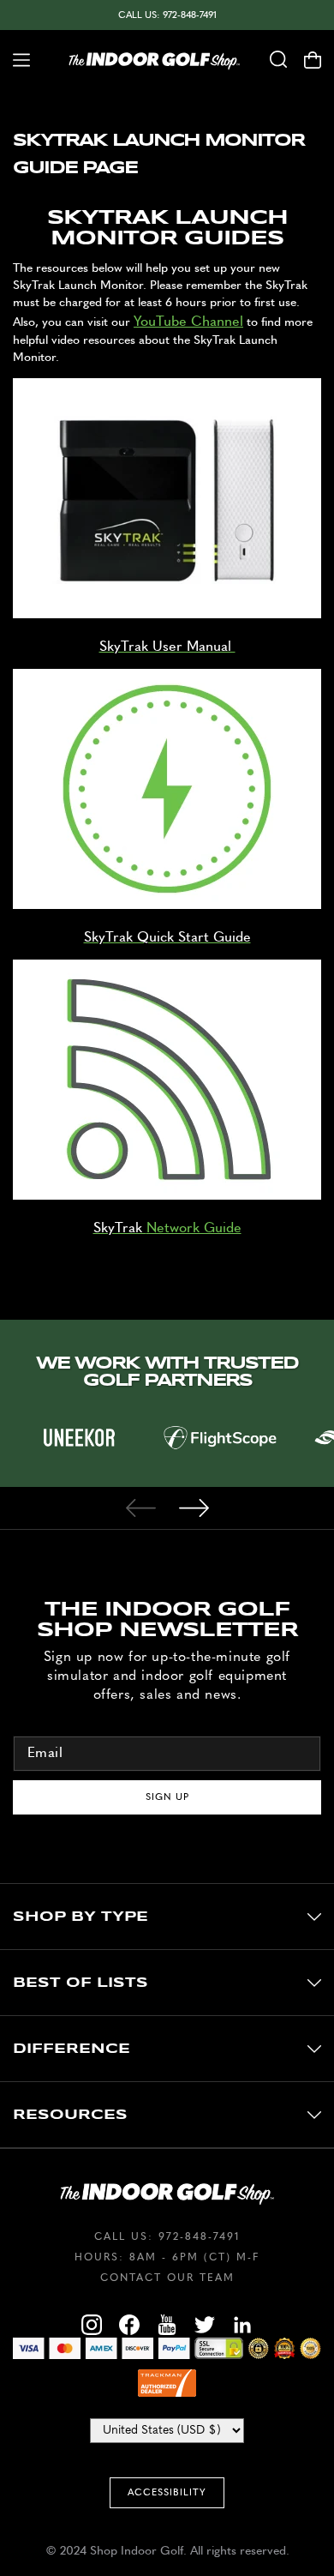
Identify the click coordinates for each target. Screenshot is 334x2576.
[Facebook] (129, 2327)
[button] (15, 60)
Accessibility (167, 2492)
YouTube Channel (188, 322)
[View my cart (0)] (319, 60)
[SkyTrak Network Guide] (167, 1195)
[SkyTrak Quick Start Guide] (167, 905)
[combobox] (278, 60)
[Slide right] (194, 1508)
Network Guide (194, 1228)
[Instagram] (92, 2327)
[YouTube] (167, 2327)
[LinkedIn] (242, 2327)
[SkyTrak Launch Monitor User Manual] (167, 614)
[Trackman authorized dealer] (167, 2383)
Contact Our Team (167, 2278)
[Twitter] (205, 2327)
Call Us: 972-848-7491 (167, 15)
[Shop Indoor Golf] (154, 60)
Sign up (167, 1797)
